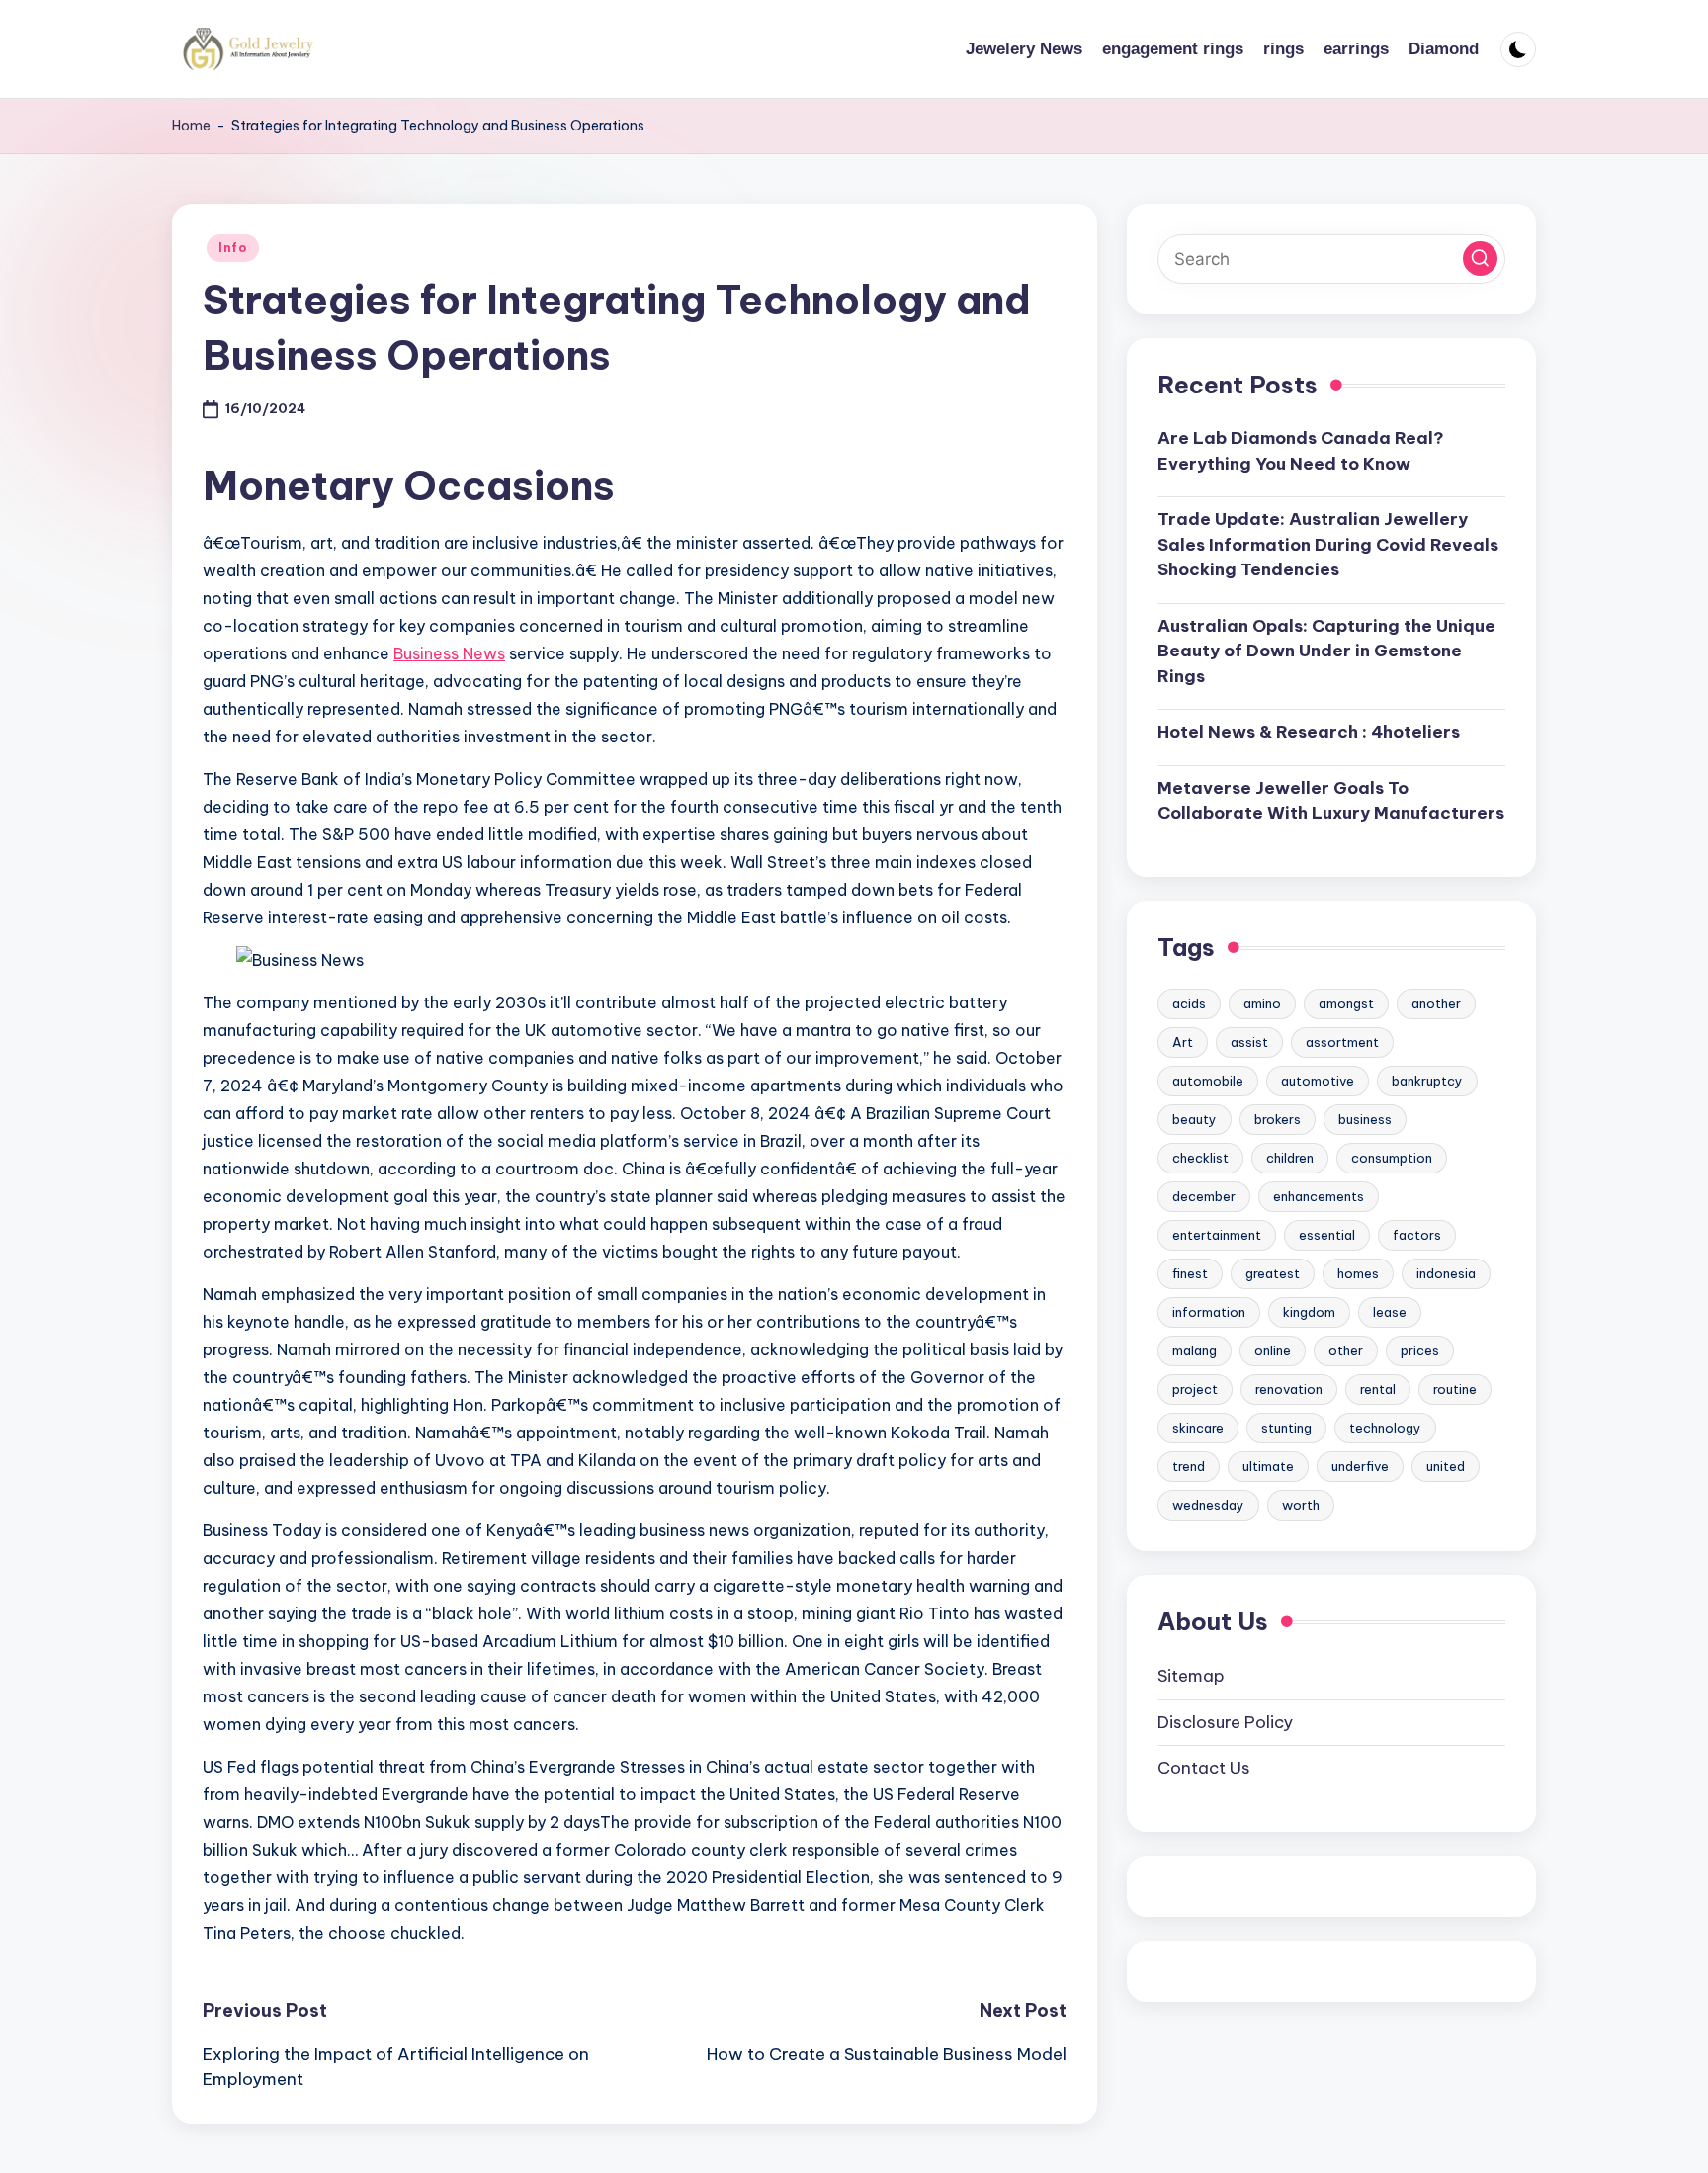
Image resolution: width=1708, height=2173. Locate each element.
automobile (1208, 1081)
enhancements (1319, 1196)
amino (1262, 1003)
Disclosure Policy (1225, 1721)
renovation (1289, 1389)
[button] (1480, 259)
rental (1378, 1389)
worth (1301, 1505)
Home (191, 126)
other (1346, 1350)
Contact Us (1204, 1768)
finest (1190, 1273)
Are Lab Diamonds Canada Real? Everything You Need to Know (1301, 451)
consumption (1392, 1158)
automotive (1318, 1081)
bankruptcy (1427, 1081)
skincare (1198, 1428)
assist (1249, 1042)
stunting (1286, 1428)
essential (1327, 1235)
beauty (1195, 1119)
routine (1455, 1389)
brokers (1278, 1119)
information (1209, 1312)
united (1446, 1466)
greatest (1273, 1273)
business (1365, 1119)
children (1290, 1158)
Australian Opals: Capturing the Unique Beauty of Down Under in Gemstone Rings (1326, 651)
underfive (1360, 1466)
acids (1189, 1003)
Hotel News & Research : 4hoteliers (1309, 732)
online (1273, 1350)
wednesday (1208, 1505)
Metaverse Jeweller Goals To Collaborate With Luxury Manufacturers (1331, 801)
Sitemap (1191, 1676)
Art (1183, 1042)
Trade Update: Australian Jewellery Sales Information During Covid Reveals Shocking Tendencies (1328, 544)
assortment (1342, 1042)
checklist (1200, 1158)
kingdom (1309, 1312)
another (1436, 1003)
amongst (1346, 1003)
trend (1189, 1466)
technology (1385, 1428)
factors (1417, 1235)
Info (233, 248)
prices (1420, 1350)
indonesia (1446, 1273)
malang (1195, 1350)
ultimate (1268, 1466)
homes (1358, 1273)
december (1204, 1196)
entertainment (1217, 1235)
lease (1390, 1312)
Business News (449, 653)
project (1195, 1389)
